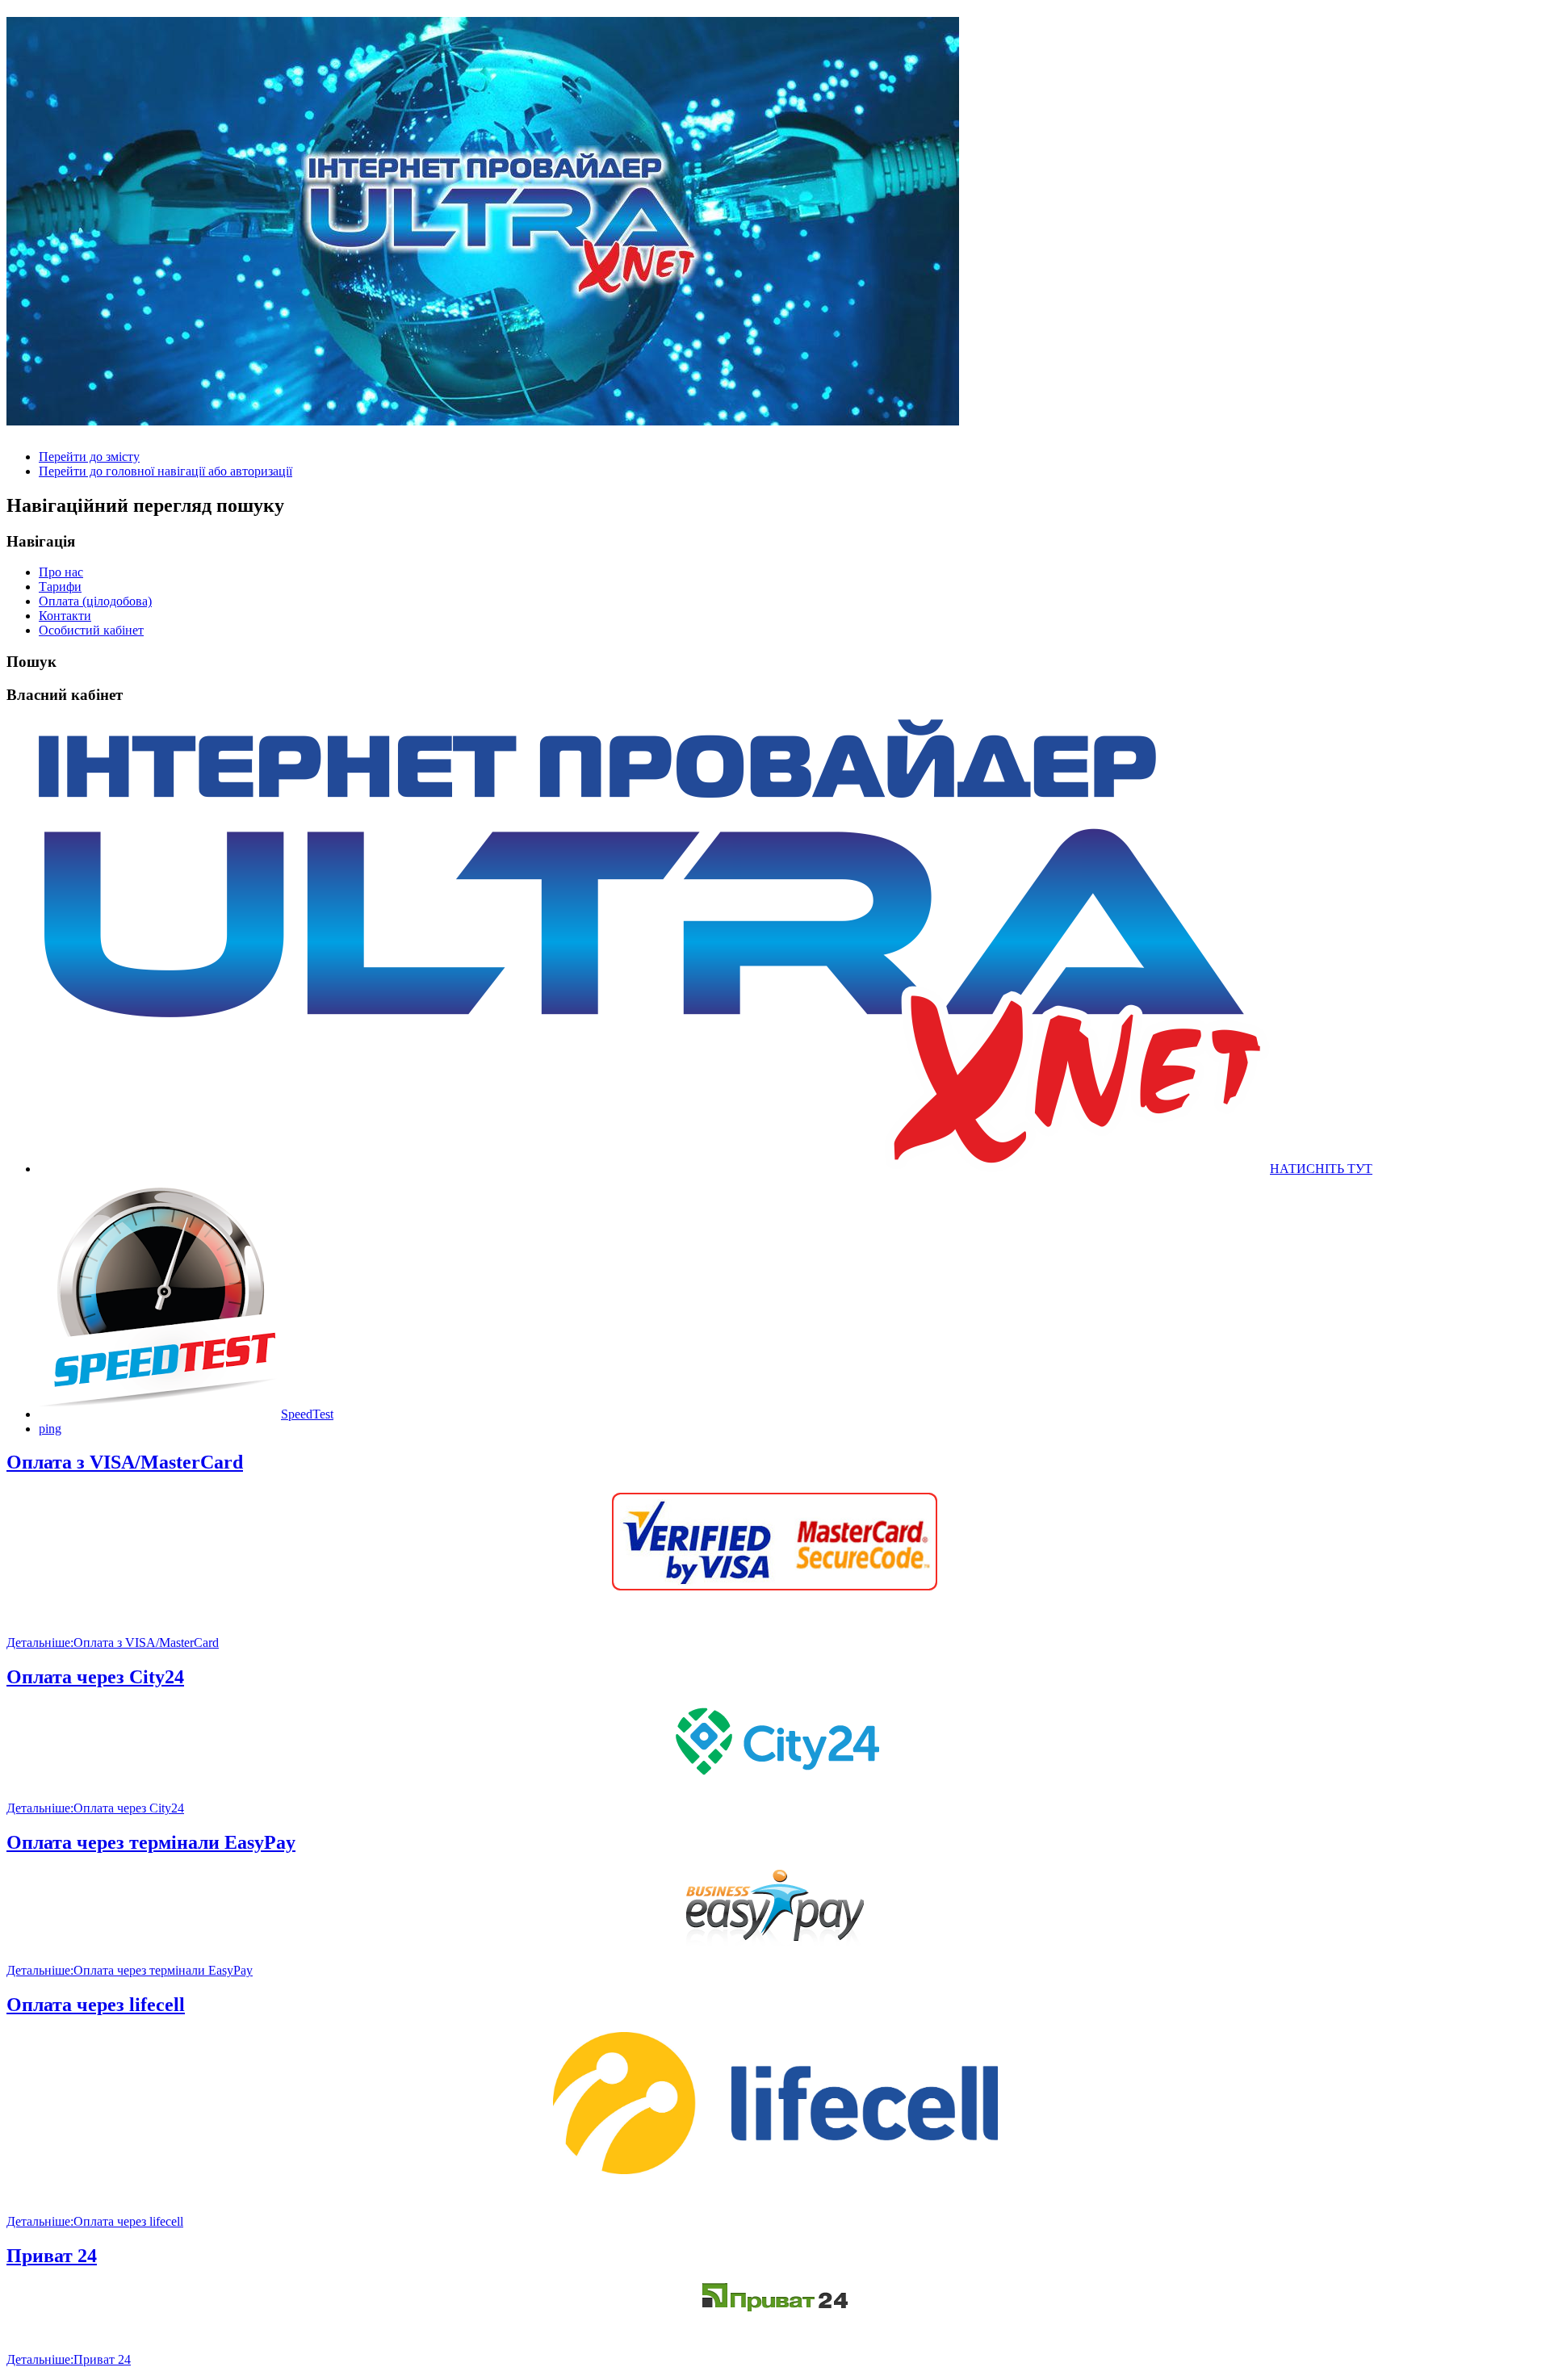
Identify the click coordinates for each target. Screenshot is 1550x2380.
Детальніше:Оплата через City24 (95, 1808)
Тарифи (60, 587)
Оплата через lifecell (96, 2005)
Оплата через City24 (95, 1677)
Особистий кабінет (91, 630)
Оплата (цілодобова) (95, 601)
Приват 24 (52, 2256)
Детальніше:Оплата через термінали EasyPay (130, 1970)
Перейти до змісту (89, 457)
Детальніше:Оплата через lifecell (95, 2221)
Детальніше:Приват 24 (69, 2359)
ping (50, 1429)
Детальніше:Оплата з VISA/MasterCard (113, 1643)
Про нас (61, 572)
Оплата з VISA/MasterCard (125, 1462)
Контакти (65, 616)
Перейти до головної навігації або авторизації (165, 471)
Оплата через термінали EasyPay (151, 1842)
